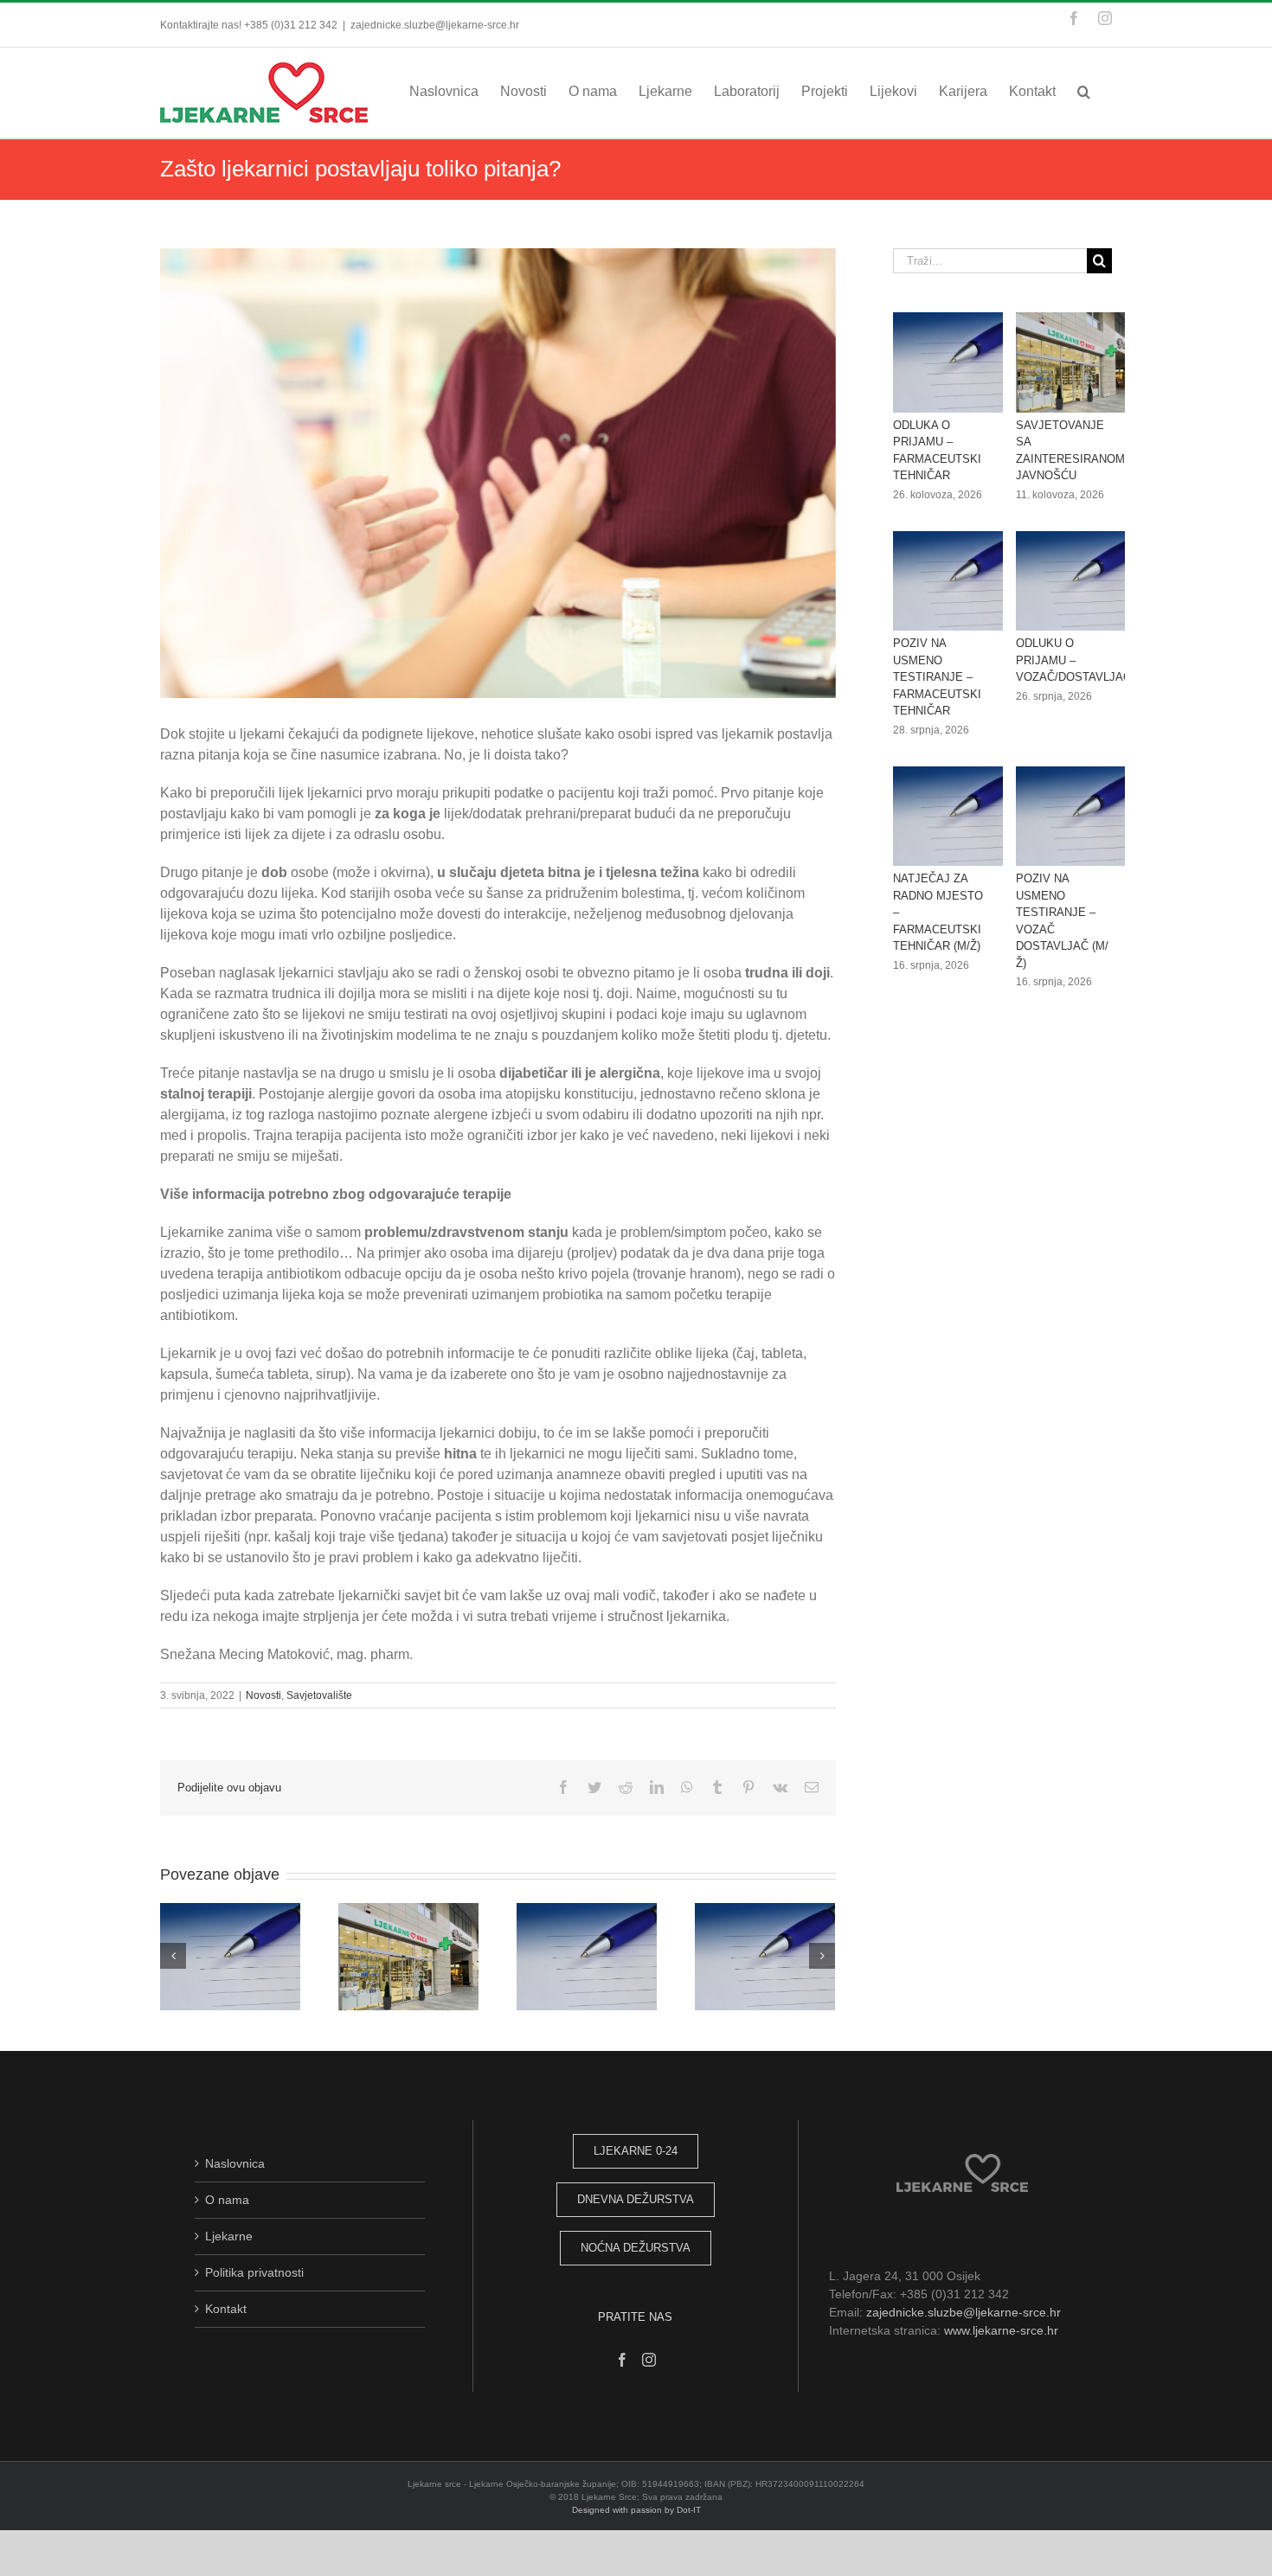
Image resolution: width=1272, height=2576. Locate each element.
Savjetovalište (319, 1695)
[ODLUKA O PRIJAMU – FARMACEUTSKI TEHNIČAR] (955, 362)
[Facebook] (622, 2360)
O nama (227, 2200)
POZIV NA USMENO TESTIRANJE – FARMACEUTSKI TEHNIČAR (937, 677)
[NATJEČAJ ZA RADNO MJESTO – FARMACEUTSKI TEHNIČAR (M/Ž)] (955, 817)
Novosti (263, 1695)
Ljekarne (229, 2236)
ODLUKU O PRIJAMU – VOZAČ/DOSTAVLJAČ (1073, 660)
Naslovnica (235, 2163)
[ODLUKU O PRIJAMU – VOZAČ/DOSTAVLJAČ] (1078, 581)
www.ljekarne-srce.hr (1001, 2330)
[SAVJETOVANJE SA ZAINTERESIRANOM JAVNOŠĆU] (1078, 362)
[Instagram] (649, 2360)
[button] (1084, 91)
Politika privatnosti (254, 2272)
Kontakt (226, 2309)
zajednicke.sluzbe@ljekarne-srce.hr (435, 25)
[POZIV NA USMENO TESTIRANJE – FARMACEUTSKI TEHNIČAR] (955, 581)
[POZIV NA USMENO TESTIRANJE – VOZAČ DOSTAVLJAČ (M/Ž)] (1078, 817)
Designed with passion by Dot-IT (636, 2510)
